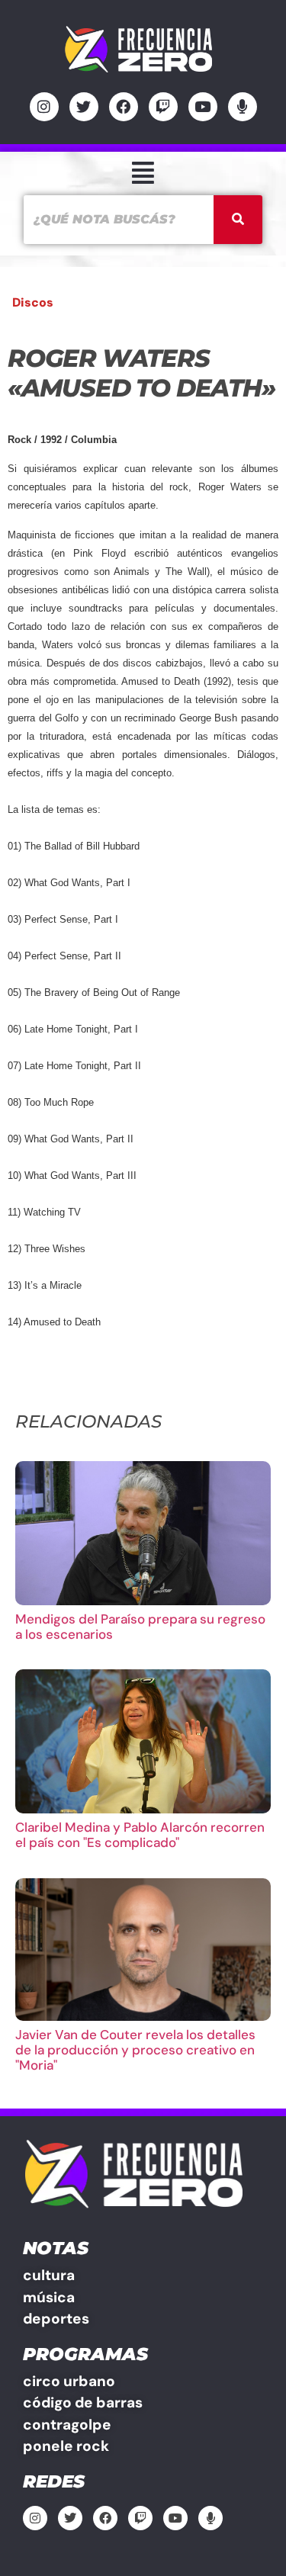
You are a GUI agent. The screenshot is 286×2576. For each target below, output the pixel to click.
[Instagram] (44, 107)
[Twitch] (163, 107)
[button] (143, 173)
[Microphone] (243, 107)
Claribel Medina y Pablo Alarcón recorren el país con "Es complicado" (140, 1835)
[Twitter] (84, 107)
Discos (33, 302)
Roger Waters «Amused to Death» (141, 373)
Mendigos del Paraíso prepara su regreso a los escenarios (140, 1627)
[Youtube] (203, 107)
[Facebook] (124, 107)
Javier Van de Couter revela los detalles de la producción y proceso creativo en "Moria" (135, 2050)
